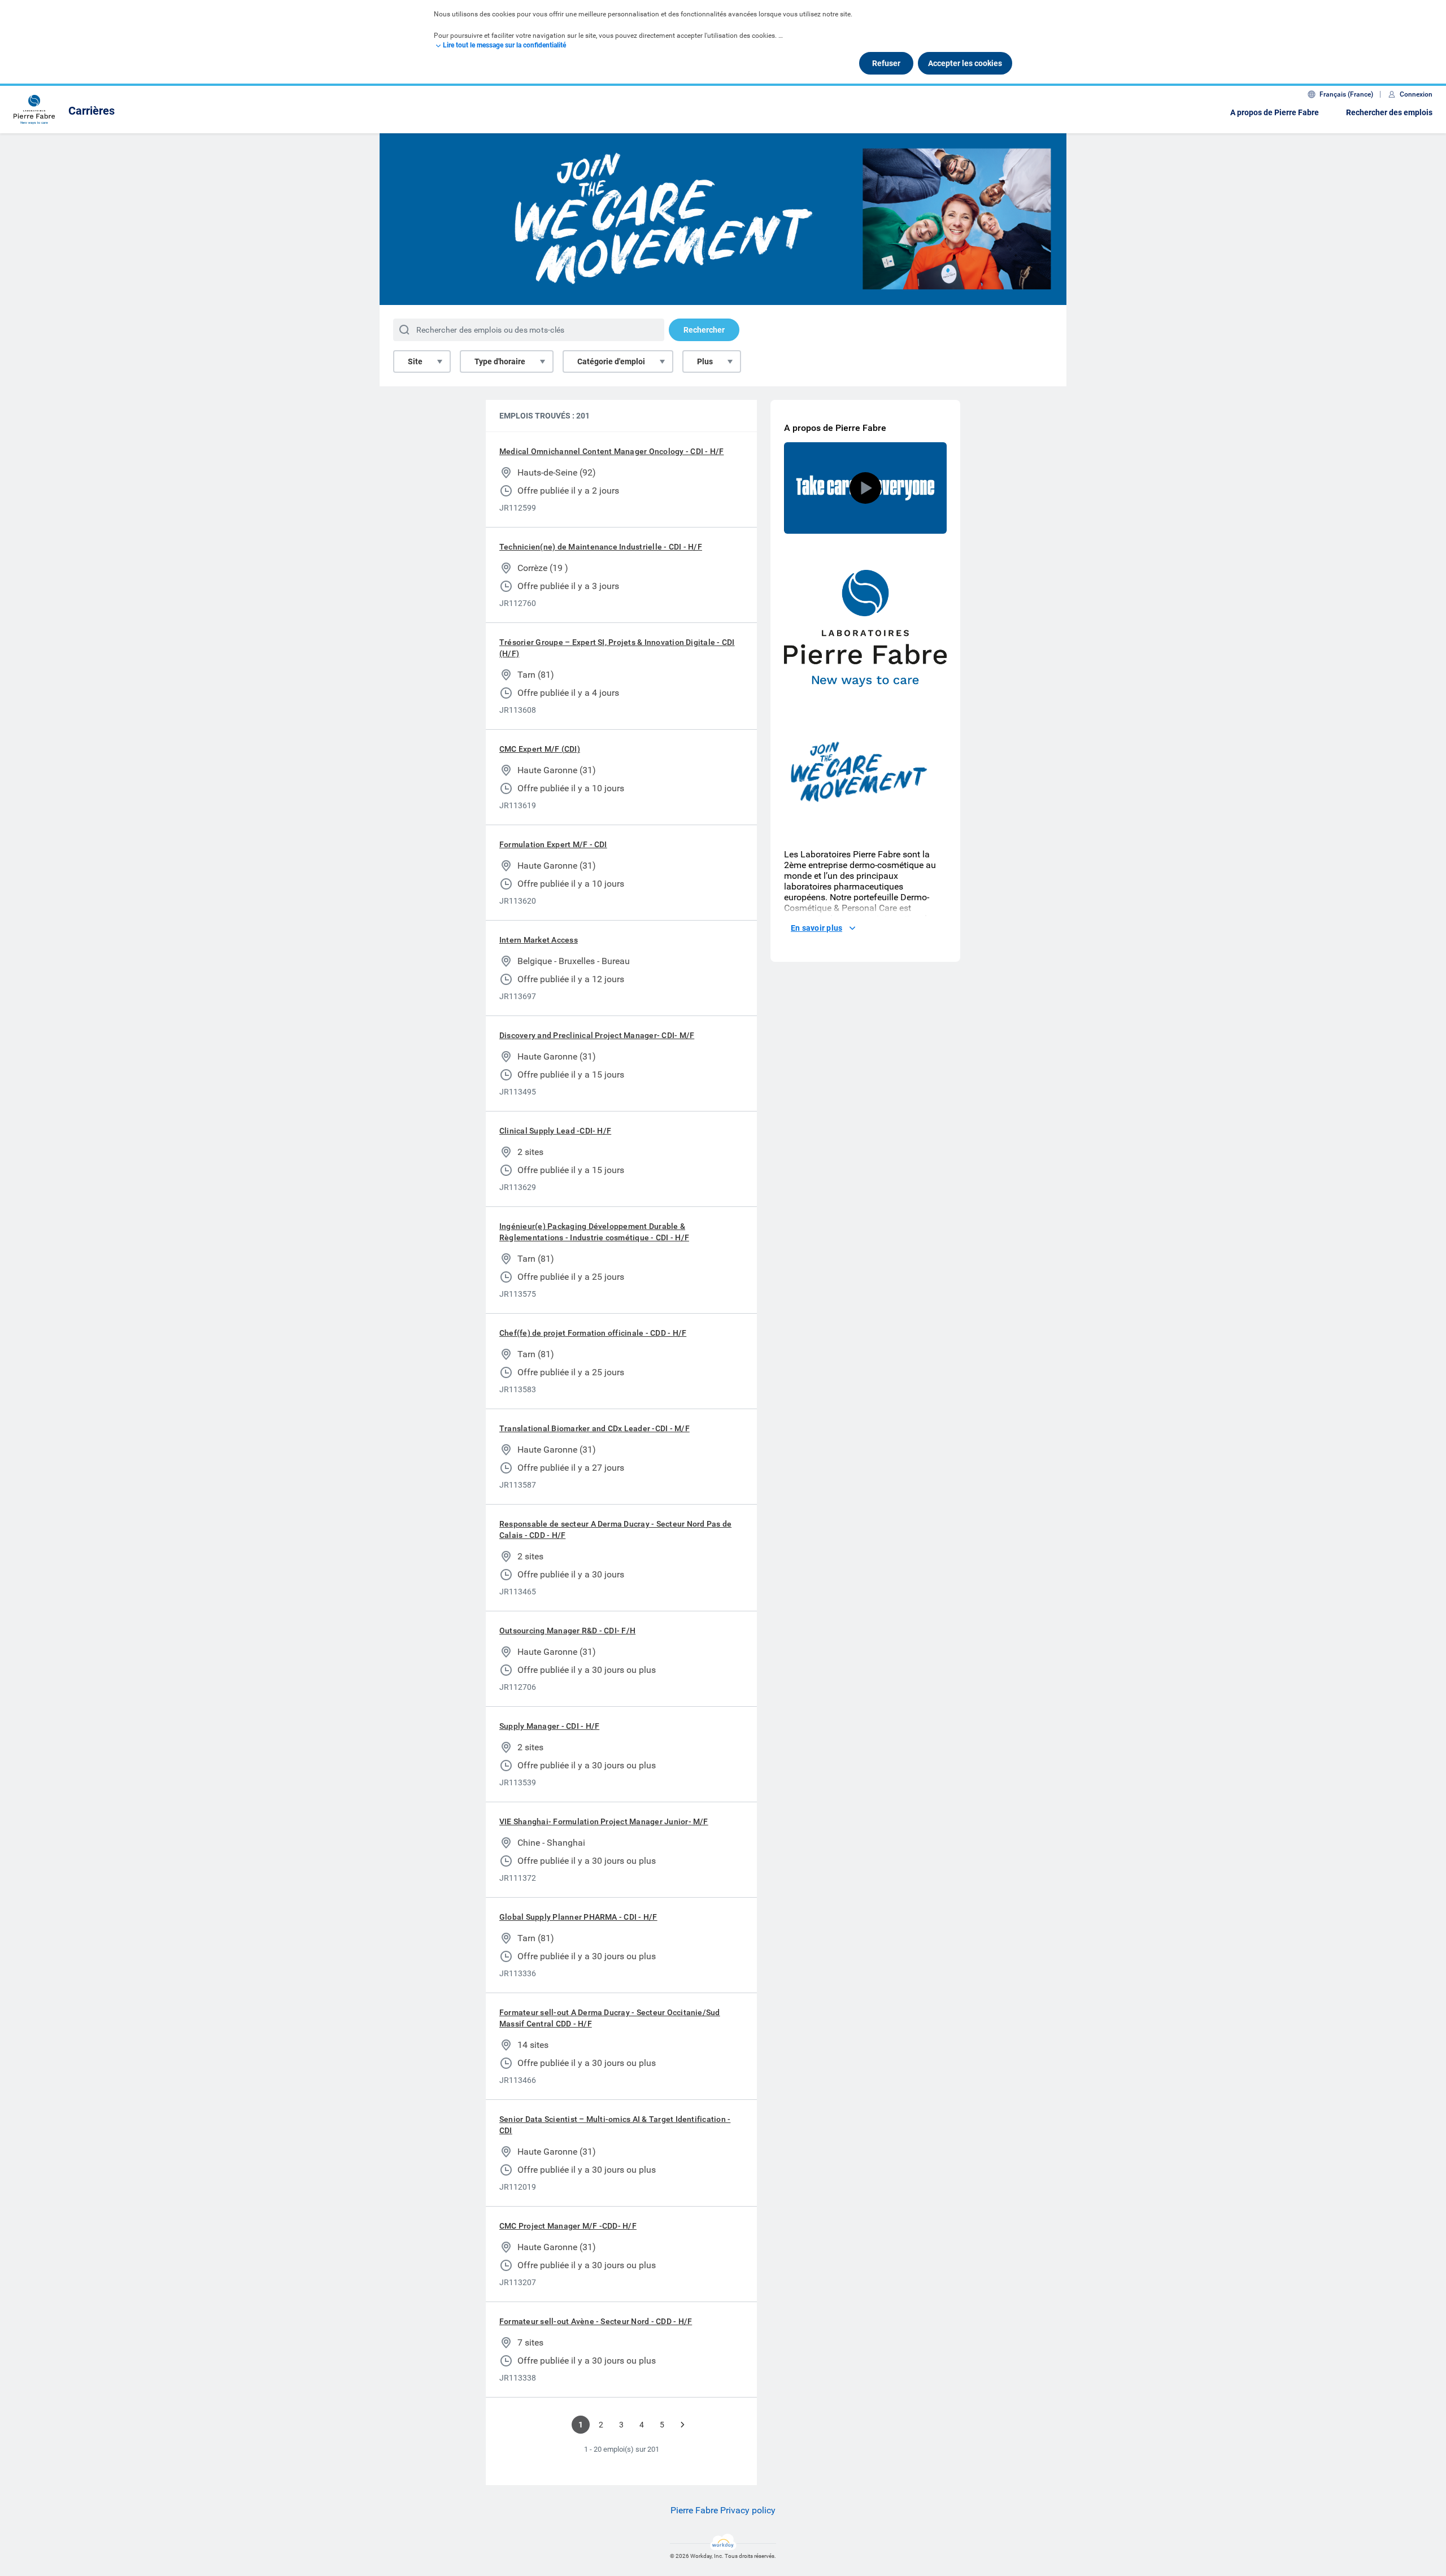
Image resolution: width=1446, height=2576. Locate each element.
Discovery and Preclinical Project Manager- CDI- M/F (597, 1035)
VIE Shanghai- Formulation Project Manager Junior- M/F (604, 1821)
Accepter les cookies (965, 63)
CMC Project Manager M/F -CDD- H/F (568, 2226)
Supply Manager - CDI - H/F (549, 1726)
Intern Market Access (539, 940)
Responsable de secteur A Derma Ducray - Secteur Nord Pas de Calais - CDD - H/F (615, 1529)
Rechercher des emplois (1389, 112)
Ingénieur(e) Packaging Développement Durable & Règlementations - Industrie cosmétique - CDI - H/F (594, 1232)
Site (415, 361)
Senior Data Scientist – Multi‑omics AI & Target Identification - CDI (615, 2125)
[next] (682, 2425)
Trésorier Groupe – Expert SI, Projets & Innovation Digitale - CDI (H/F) (617, 648)
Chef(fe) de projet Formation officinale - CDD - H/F (593, 1333)
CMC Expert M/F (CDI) (540, 749)
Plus (705, 361)
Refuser (886, 63)
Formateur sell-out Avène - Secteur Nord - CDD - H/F (596, 2321)
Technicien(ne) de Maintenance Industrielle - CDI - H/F (601, 547)
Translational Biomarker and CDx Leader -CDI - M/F (594, 1428)
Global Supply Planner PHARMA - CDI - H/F (578, 1917)
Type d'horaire (500, 361)
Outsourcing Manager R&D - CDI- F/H (567, 1631)
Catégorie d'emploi (611, 361)
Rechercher (704, 330)
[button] (865, 488)
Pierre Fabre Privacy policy (723, 2510)
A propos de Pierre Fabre (1275, 112)
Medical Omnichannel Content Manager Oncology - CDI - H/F (611, 451)
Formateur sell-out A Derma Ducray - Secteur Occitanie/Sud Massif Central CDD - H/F (610, 2018)
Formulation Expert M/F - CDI (553, 844)
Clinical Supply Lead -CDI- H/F (555, 1131)
